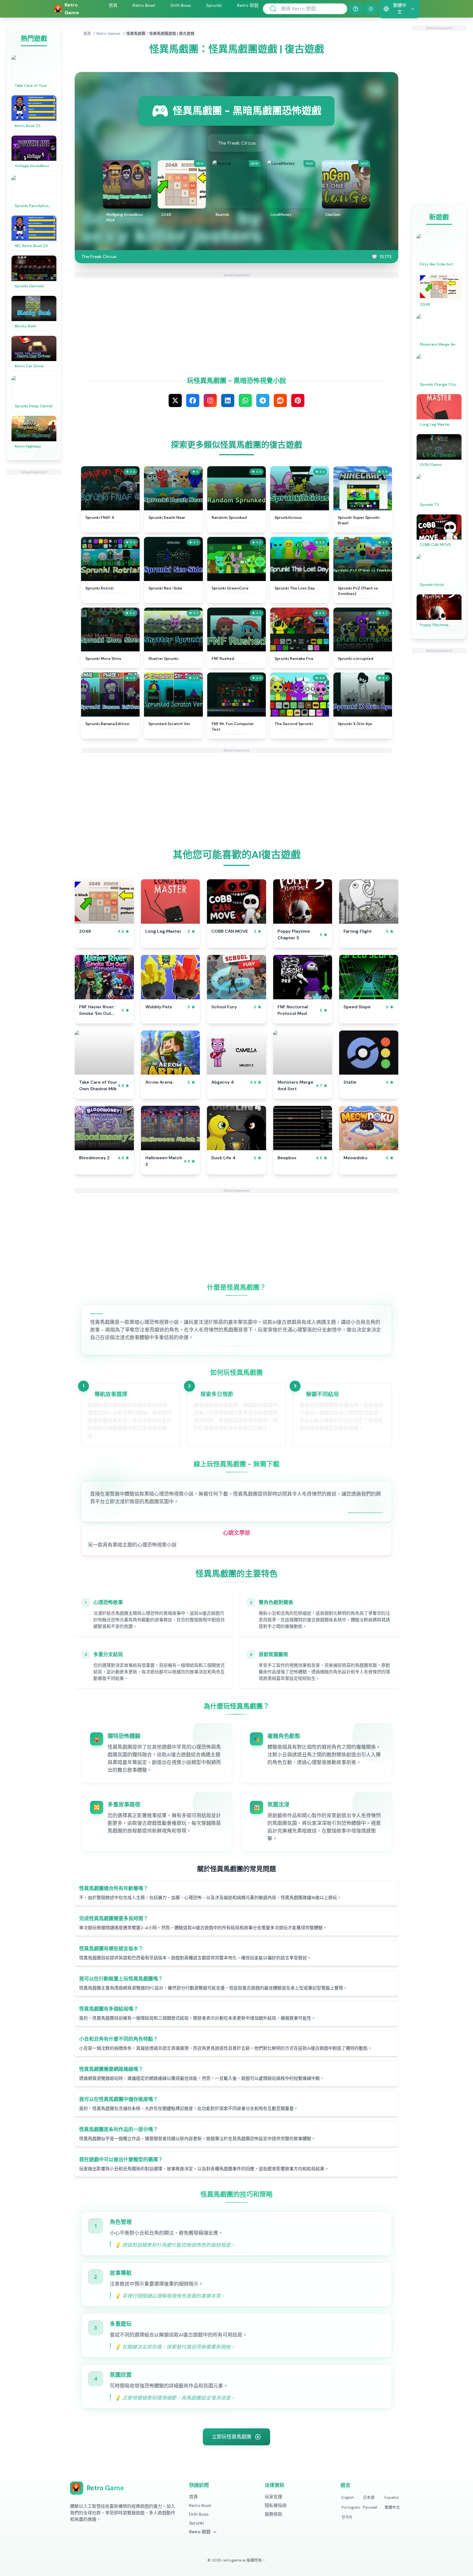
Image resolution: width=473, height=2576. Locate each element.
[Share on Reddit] (280, 400)
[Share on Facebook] (193, 400)
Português (351, 2507)
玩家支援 (273, 2497)
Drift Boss (181, 5)
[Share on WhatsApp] (245, 400)
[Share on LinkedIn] (228, 400)
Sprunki (214, 5)
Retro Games (109, 33)
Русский (370, 2507)
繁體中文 (392, 2507)
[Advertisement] (34, 557)
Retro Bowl (144, 5)
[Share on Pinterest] (298, 400)
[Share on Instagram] (210, 400)
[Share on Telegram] (263, 400)
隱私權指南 (276, 2505)
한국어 (347, 2517)
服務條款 (273, 2514)
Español (392, 2497)
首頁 (113, 5)
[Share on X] (175, 400)
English (348, 2497)
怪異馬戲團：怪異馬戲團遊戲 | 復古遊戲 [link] (160, 33)
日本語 (369, 2497)
